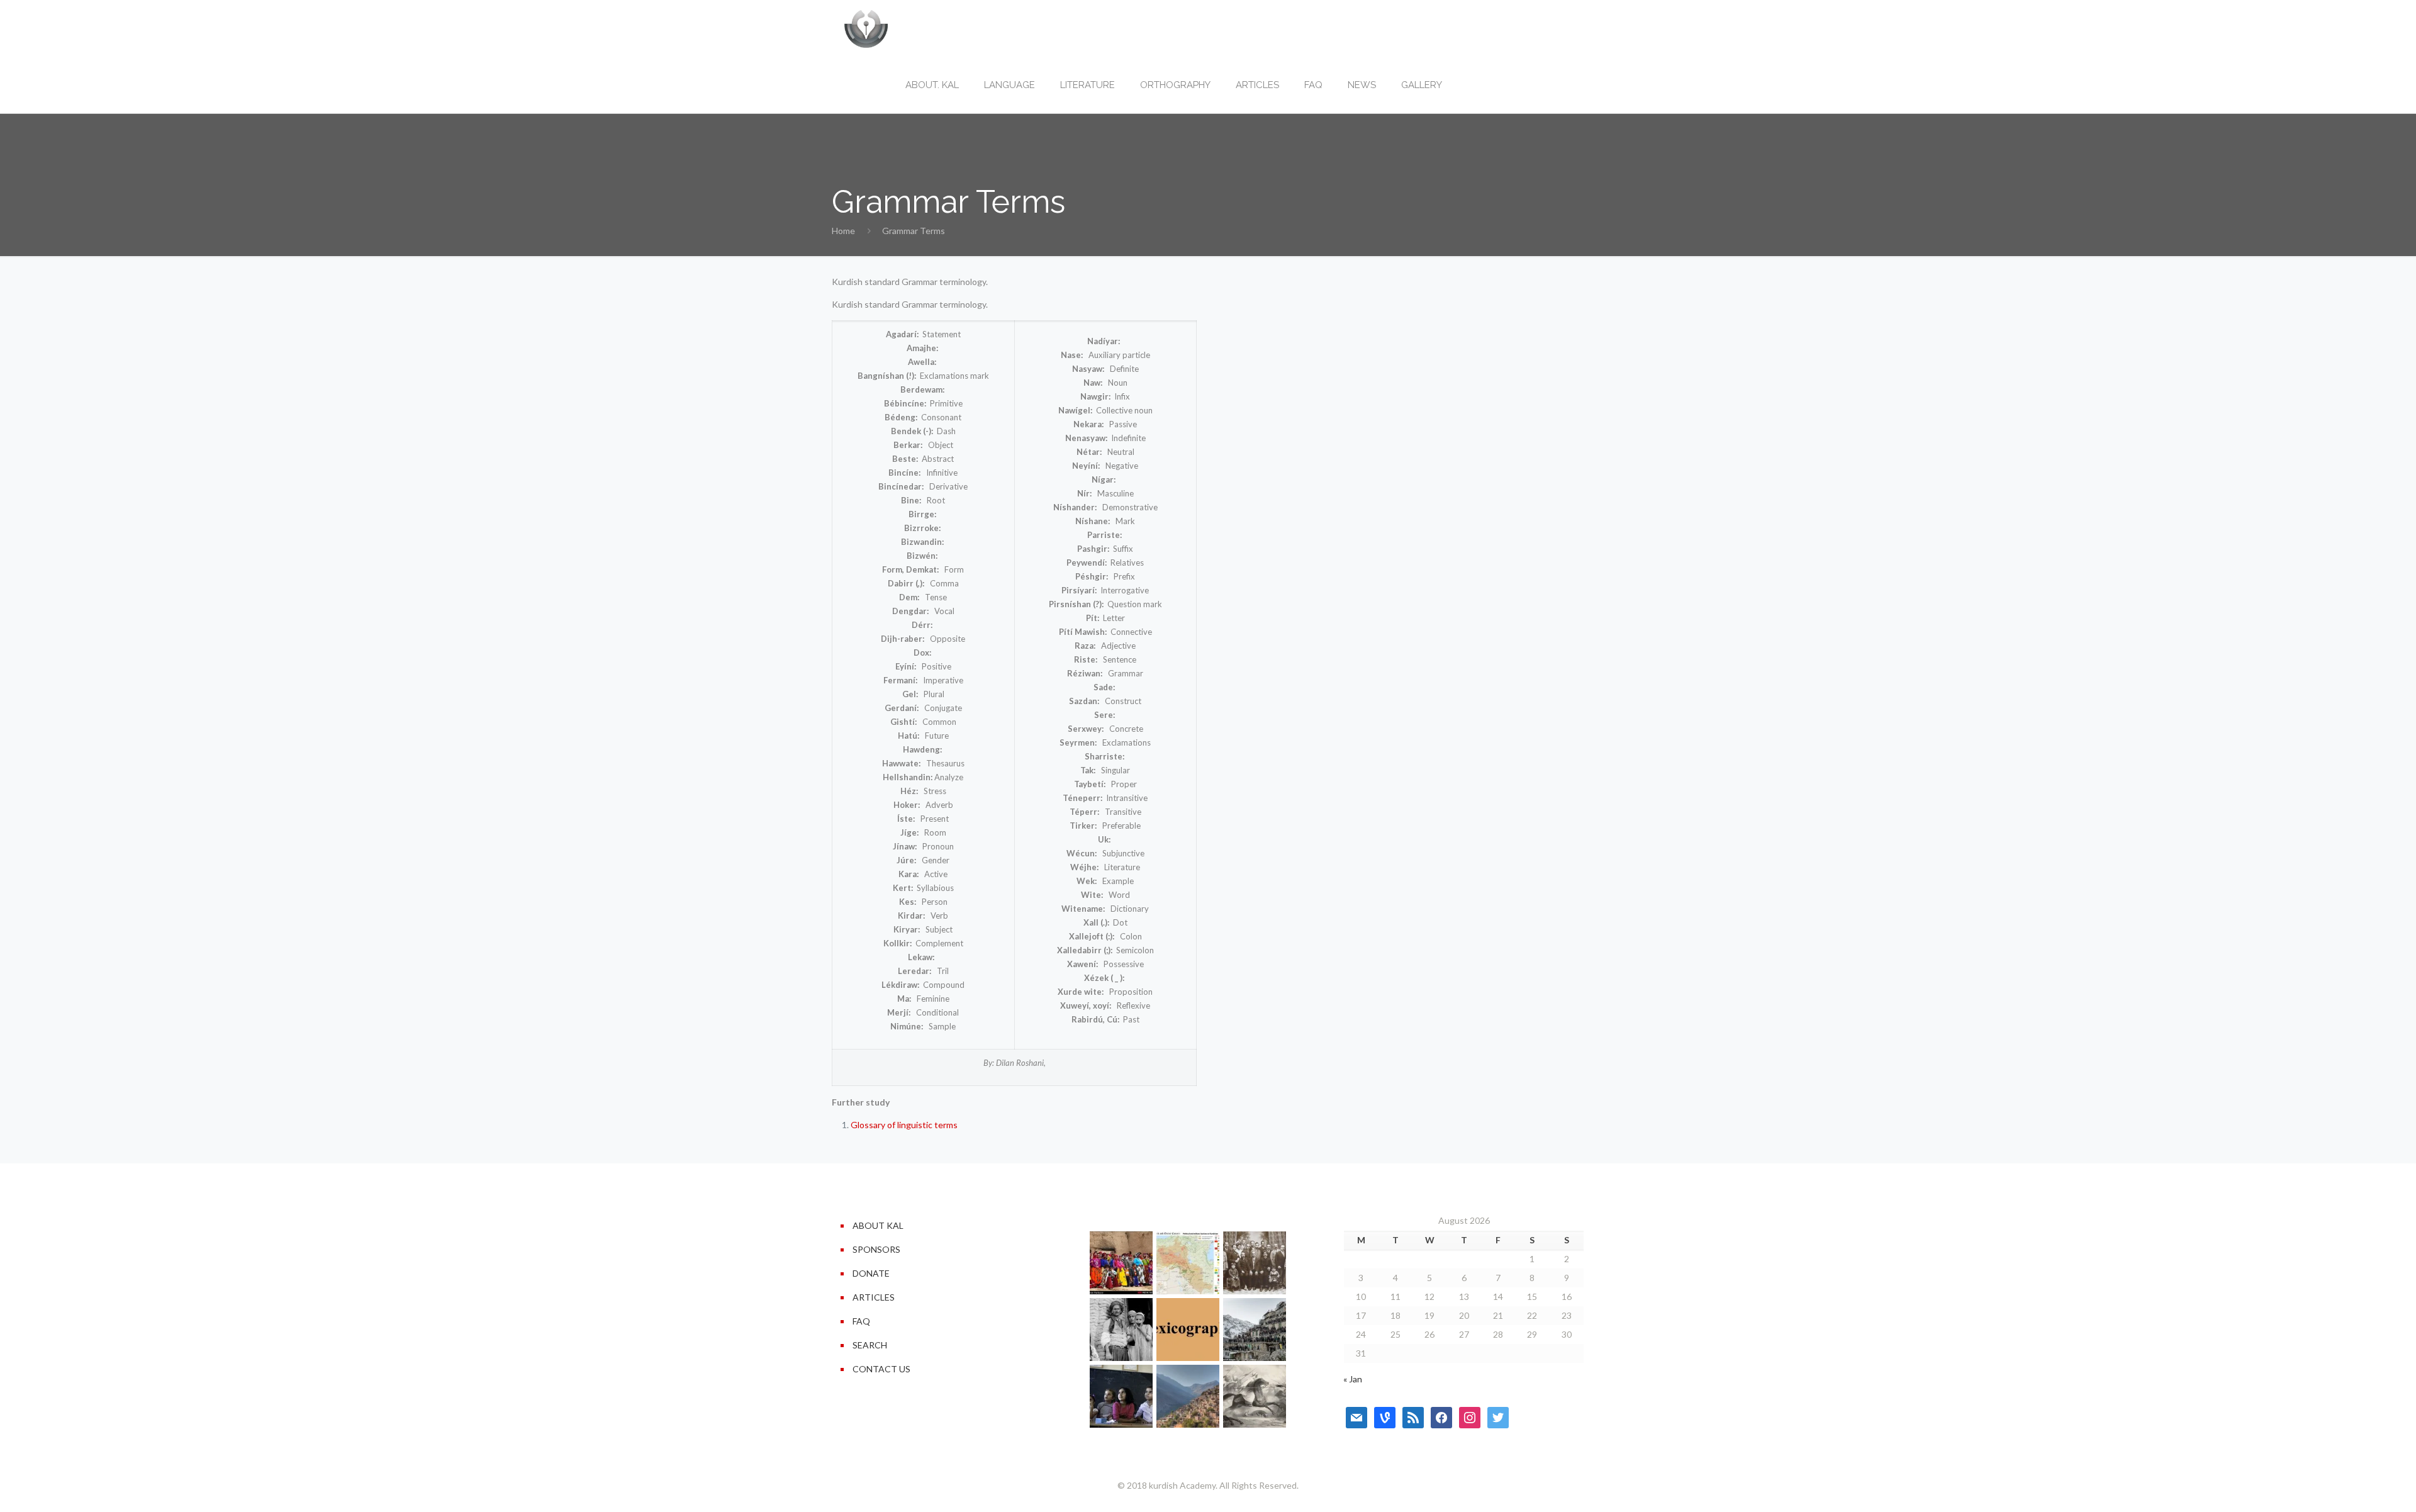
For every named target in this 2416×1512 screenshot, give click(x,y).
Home (843, 231)
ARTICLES (874, 1297)
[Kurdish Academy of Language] (866, 28)
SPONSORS (876, 1249)
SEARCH (870, 1345)
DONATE (871, 1273)
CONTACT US (881, 1369)
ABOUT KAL (878, 1225)
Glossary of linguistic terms (904, 1125)
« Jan (1353, 1379)
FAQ (861, 1321)
